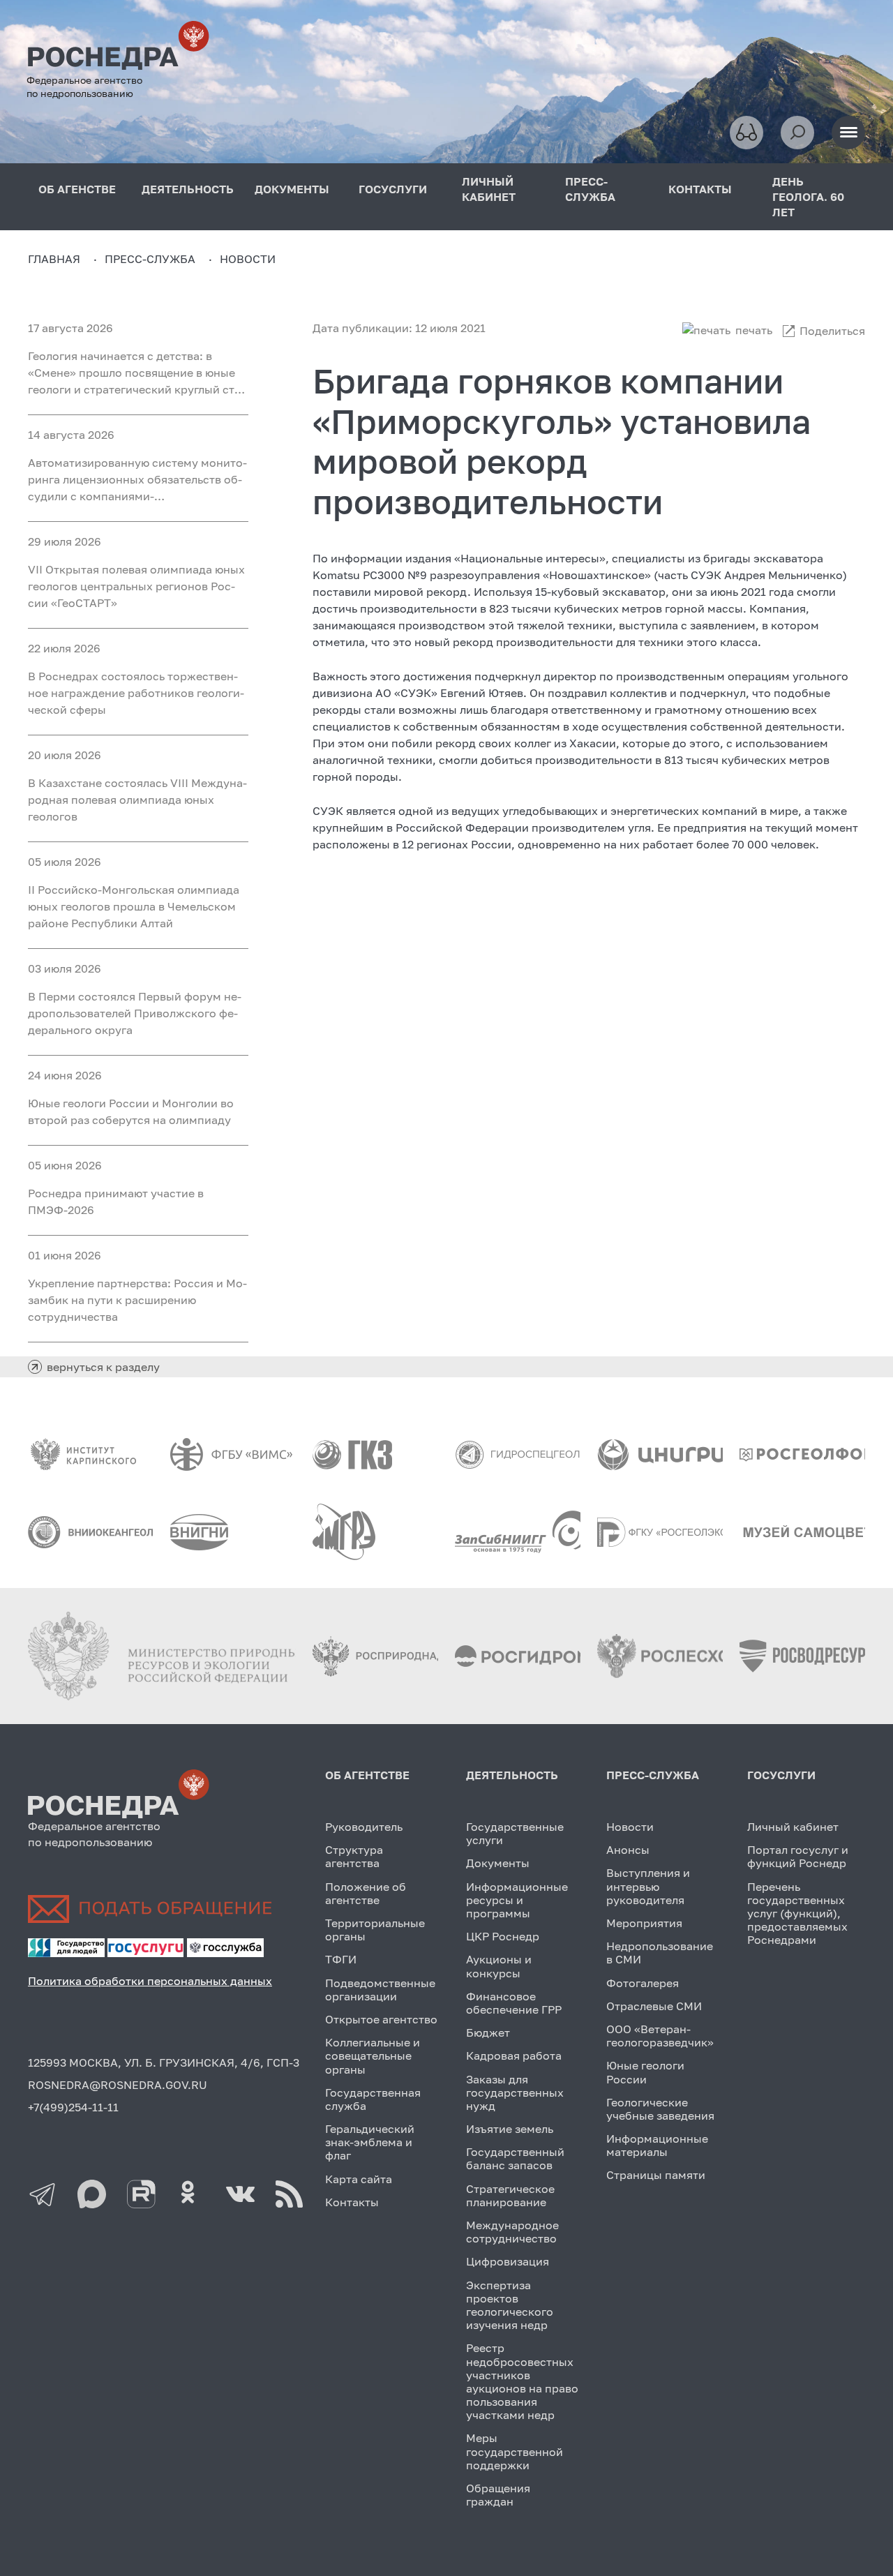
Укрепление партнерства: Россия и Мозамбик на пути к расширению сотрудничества (137, 1300)
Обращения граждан (498, 2495)
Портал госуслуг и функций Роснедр (798, 1856)
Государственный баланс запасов (515, 2158)
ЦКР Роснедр (503, 1936)
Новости (630, 1827)
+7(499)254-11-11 (73, 2107)
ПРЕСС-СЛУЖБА (590, 189)
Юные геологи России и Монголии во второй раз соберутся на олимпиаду (131, 1111)
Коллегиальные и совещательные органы (373, 2055)
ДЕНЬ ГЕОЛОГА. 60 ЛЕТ (808, 197)
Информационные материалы (657, 2145)
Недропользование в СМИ (660, 1953)
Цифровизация (508, 2261)
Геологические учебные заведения (660, 2109)
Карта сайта (359, 2179)
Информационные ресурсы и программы (517, 1900)
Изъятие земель (510, 2129)
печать (754, 330)
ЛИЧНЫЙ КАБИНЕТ (489, 189)
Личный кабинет (793, 1827)
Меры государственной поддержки (515, 2451)
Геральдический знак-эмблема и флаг (370, 2142)
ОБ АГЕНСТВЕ (77, 189)
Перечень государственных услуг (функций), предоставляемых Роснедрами (797, 1914)
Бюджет (488, 2032)
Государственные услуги (515, 1833)
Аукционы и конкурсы (499, 1966)
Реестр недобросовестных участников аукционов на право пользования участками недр (522, 2381)
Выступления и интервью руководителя (648, 1886)
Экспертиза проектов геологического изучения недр (510, 2305)
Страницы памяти (656, 2175)
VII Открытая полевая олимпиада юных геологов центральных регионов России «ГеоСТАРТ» (136, 586)
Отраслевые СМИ (654, 2006)
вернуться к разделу (103, 1367)
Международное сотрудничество (512, 2232)
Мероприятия (644, 1923)
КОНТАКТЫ (700, 189)
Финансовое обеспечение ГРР (514, 2003)
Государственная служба (373, 2099)
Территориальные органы (375, 1930)
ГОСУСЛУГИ (393, 189)
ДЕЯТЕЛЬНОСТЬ (188, 189)
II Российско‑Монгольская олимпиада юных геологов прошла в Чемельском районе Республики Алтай (134, 906)
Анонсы (628, 1850)
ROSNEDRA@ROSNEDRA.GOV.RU (118, 2085)
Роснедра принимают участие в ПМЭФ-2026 (116, 1201)
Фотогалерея (643, 1983)
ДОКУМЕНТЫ (292, 189)
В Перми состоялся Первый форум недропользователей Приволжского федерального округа (135, 1013)
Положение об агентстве (366, 1893)
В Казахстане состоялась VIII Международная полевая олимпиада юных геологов (137, 800)
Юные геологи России (645, 2072)
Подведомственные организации (380, 1990)
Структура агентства (354, 1856)
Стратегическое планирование (510, 2195)
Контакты (352, 2202)
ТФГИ (341, 1959)
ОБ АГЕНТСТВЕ (367, 1775)
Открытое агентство (381, 2019)
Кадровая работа (514, 2055)
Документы (498, 1863)
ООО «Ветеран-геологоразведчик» (660, 2036)
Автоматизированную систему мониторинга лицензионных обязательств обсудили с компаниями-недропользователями (137, 480)
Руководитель (364, 1827)
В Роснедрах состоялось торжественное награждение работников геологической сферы (136, 693)
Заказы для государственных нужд (515, 2092)
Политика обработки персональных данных (150, 1981)
